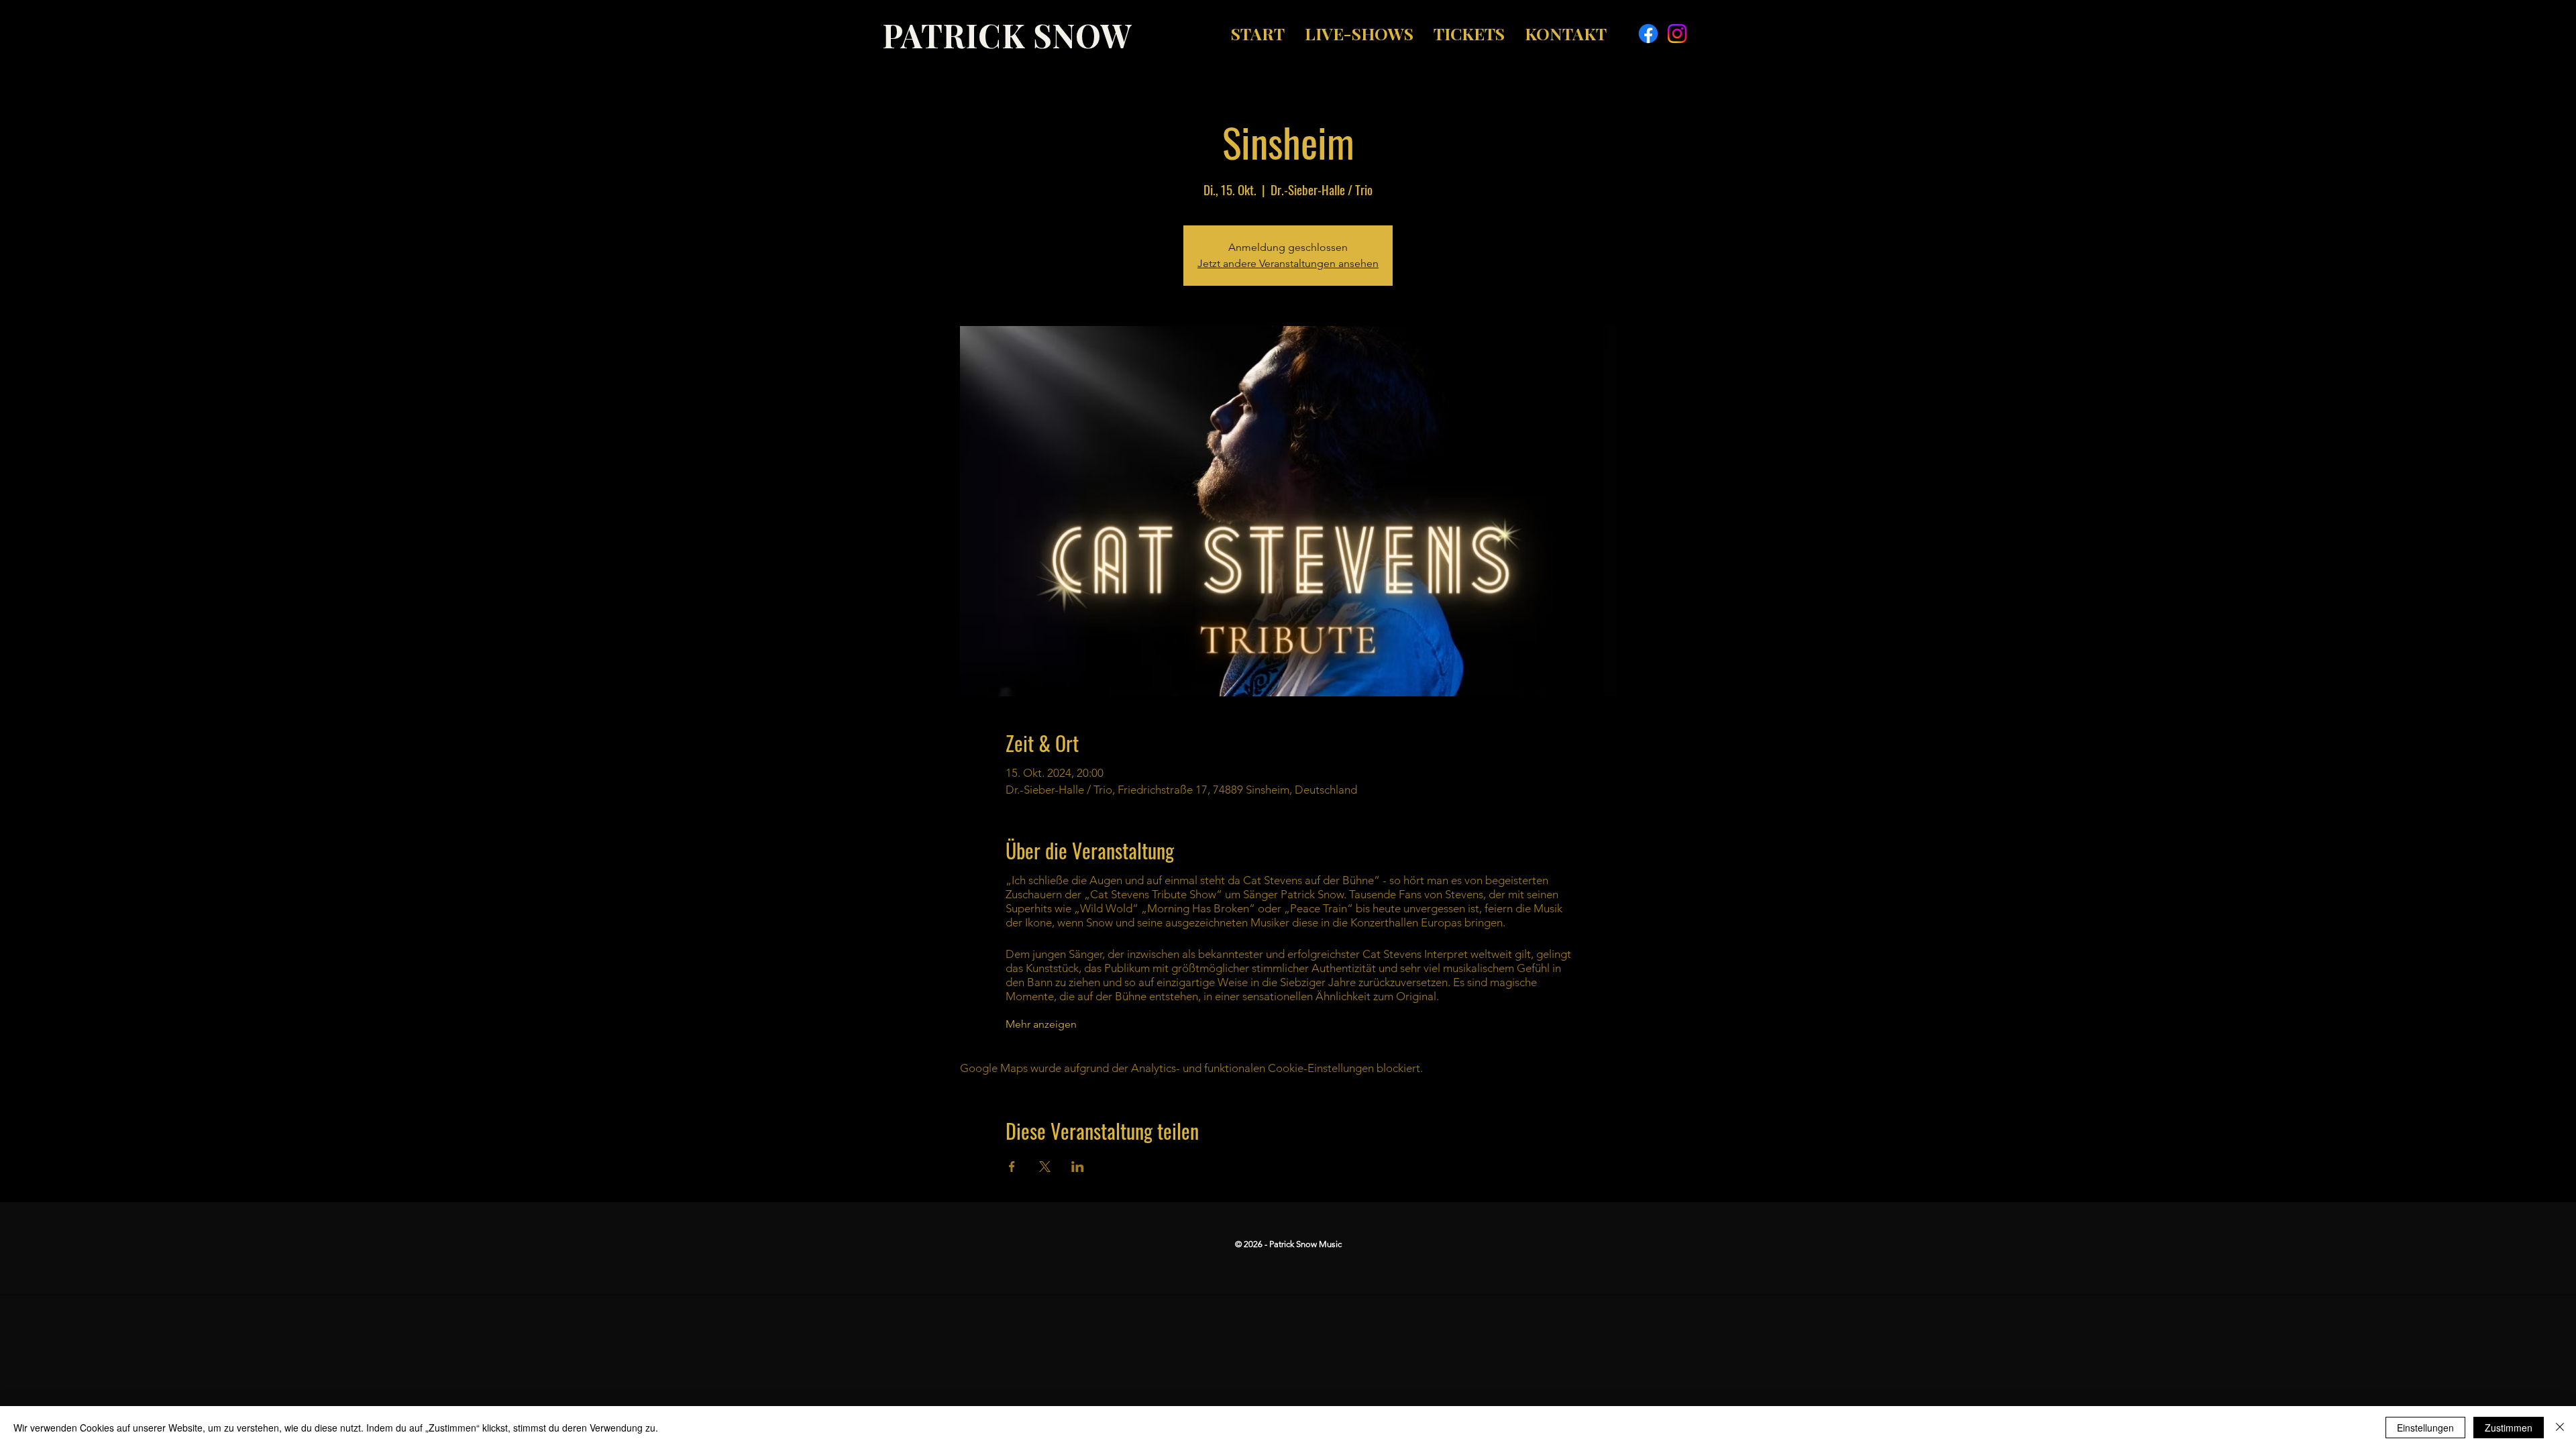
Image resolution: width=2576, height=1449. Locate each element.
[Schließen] (2560, 1428)
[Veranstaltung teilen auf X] (1045, 1167)
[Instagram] (1677, 34)
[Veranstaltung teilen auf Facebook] (1012, 1167)
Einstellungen (2425, 1428)
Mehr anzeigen (1041, 1024)
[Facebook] (1648, 34)
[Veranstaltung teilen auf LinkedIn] (1078, 1167)
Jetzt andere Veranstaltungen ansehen (1288, 263)
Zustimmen (2509, 1428)
